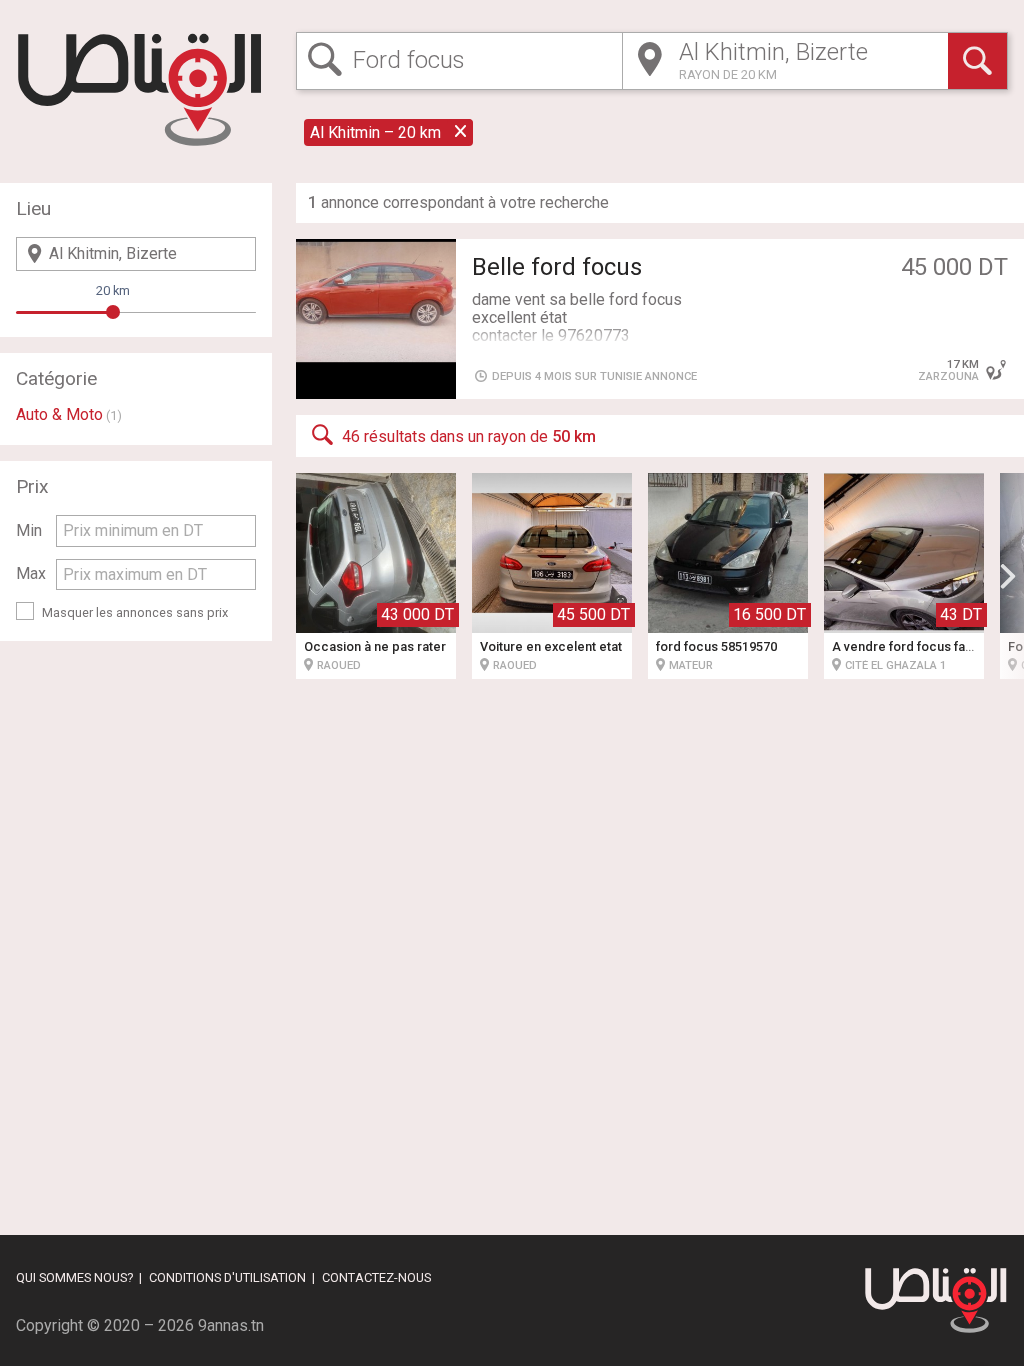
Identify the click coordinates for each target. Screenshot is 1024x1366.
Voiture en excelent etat (551, 646)
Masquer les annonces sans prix (135, 612)
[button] (1008, 576)
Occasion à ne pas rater (375, 646)
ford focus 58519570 (716, 646)
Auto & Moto (59, 414)
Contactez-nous (376, 1277)
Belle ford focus (557, 267)
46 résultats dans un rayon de (469, 436)
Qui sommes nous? (74, 1277)
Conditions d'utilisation (227, 1277)
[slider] (113, 312)
